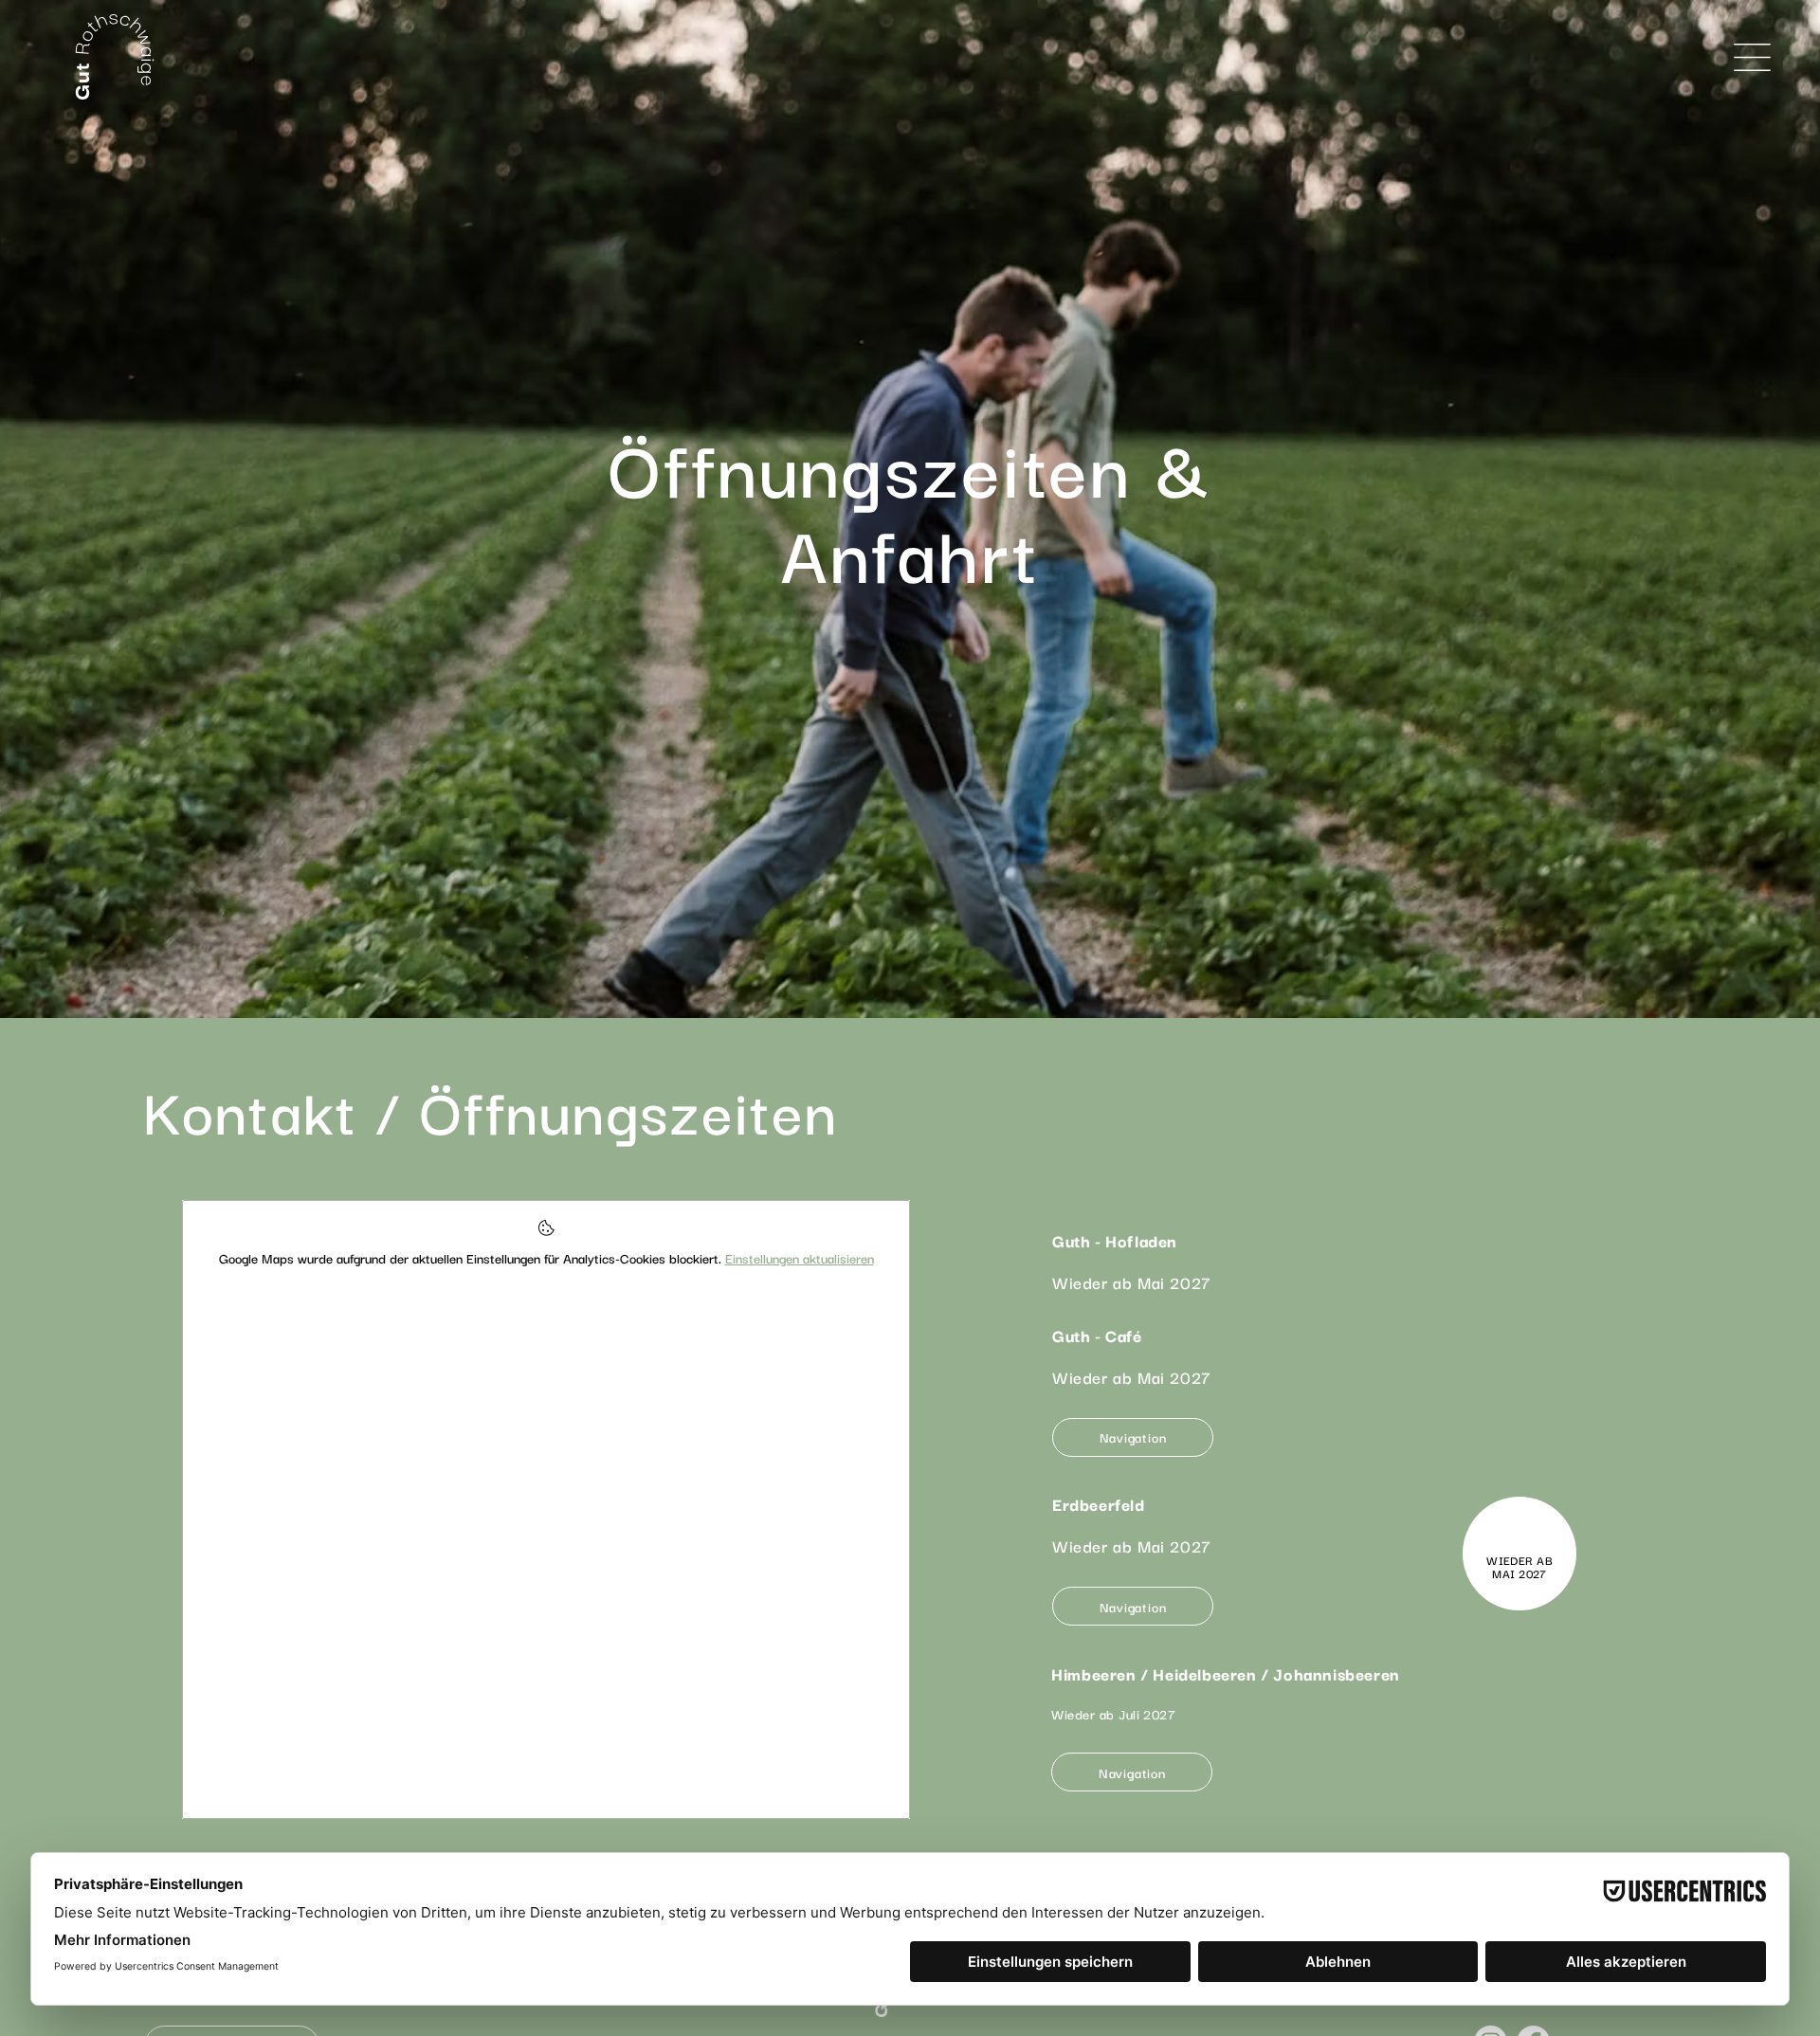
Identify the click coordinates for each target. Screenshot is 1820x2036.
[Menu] (1753, 57)
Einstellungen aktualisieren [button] (800, 1258)
